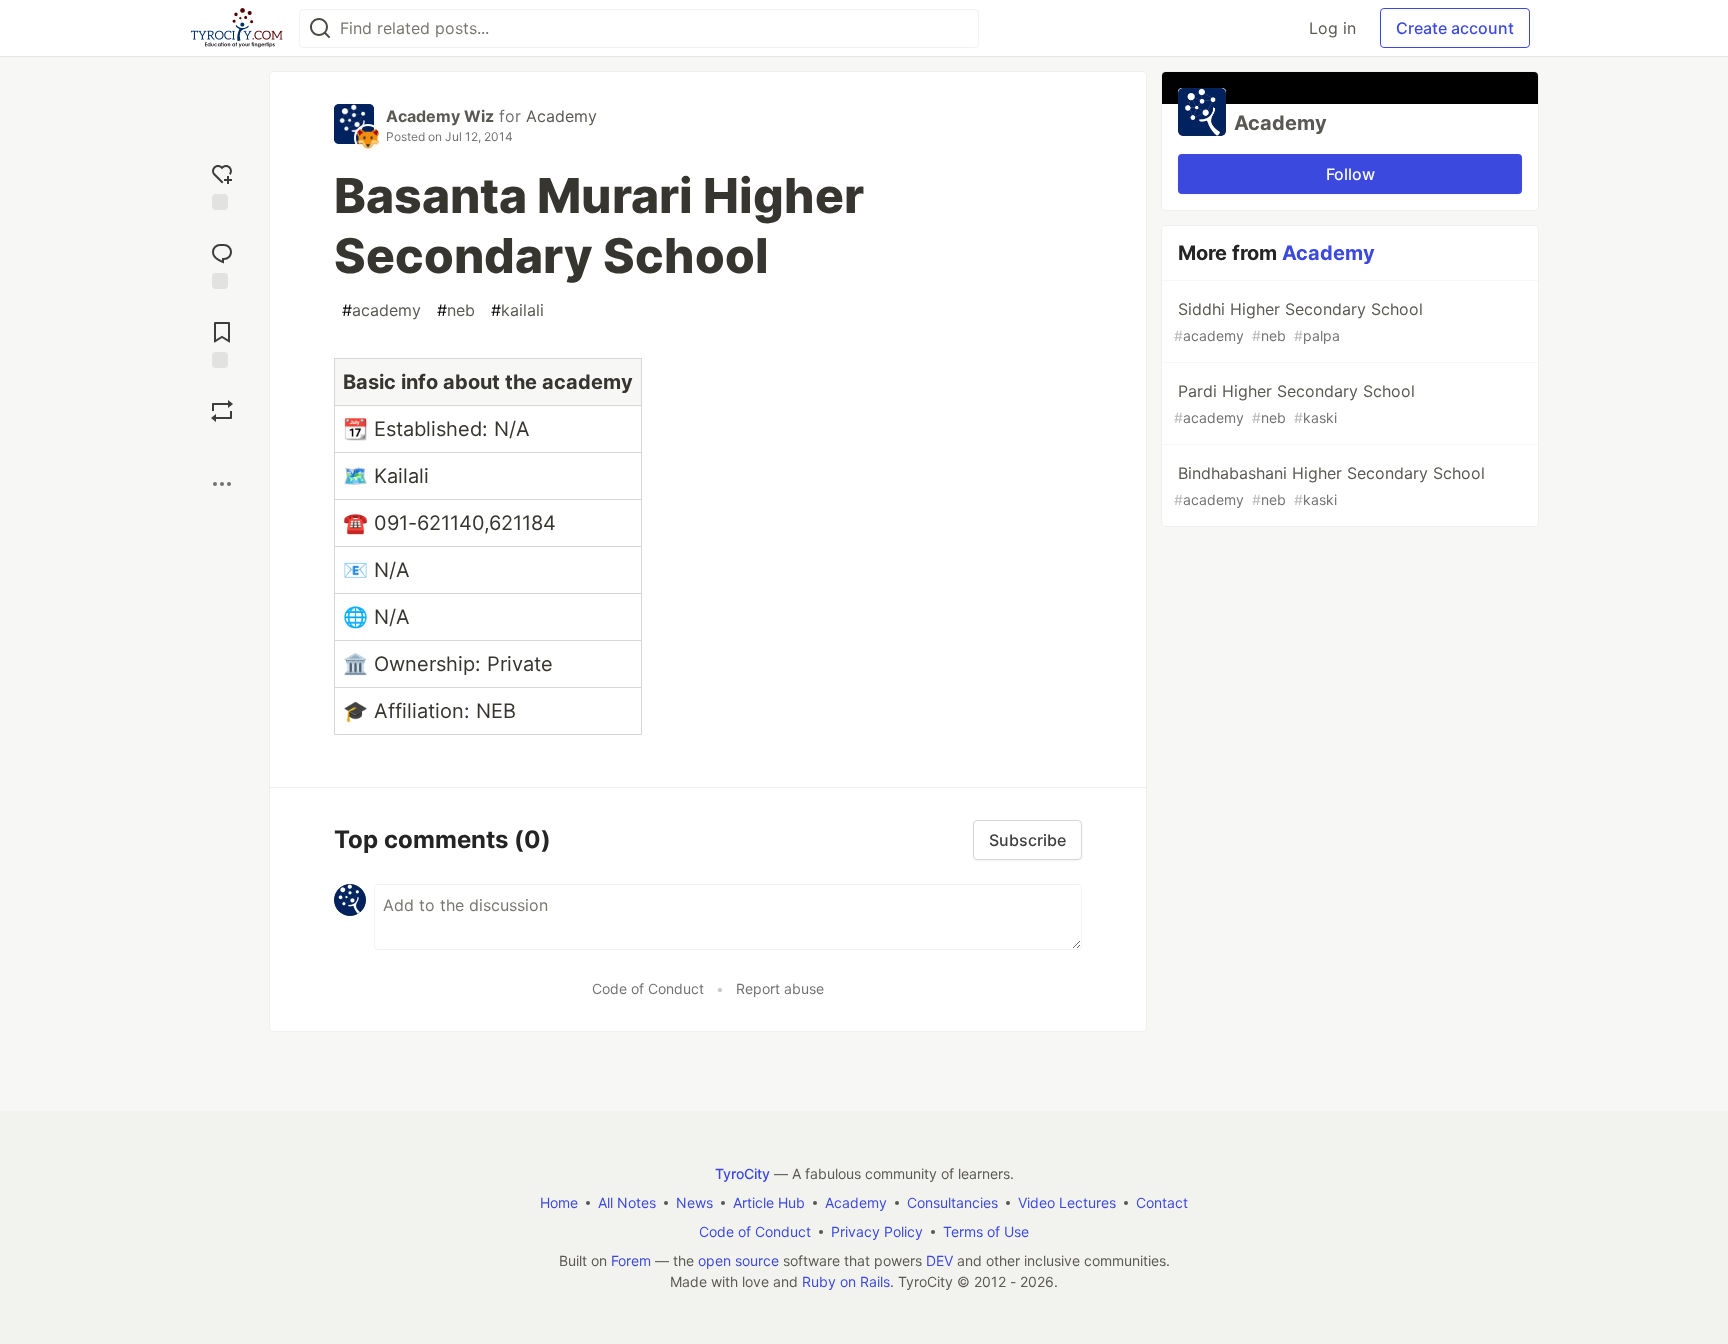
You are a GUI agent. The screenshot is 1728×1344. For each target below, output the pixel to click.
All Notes (627, 1202)
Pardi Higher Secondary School (1294, 403)
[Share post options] (222, 484)
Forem (631, 1260)
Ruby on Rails (846, 1281)
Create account (1455, 28)
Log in (1332, 28)
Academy (561, 116)
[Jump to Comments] (222, 263)
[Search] (320, 28)
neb (456, 310)
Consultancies (952, 1202)
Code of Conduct (648, 988)
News (694, 1202)
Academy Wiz (440, 116)
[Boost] (222, 411)
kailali (517, 310)
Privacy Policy (877, 1231)
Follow (1350, 174)
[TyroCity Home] (236, 28)
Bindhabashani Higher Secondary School (1329, 485)
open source (738, 1260)
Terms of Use (986, 1231)
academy (381, 310)
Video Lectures (1067, 1202)
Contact (1162, 1202)
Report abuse (780, 988)
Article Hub (769, 1202)
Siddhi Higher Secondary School (1298, 321)
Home (559, 1202)
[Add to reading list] (222, 342)
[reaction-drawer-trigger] (222, 184)
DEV (939, 1260)
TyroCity (742, 1173)
